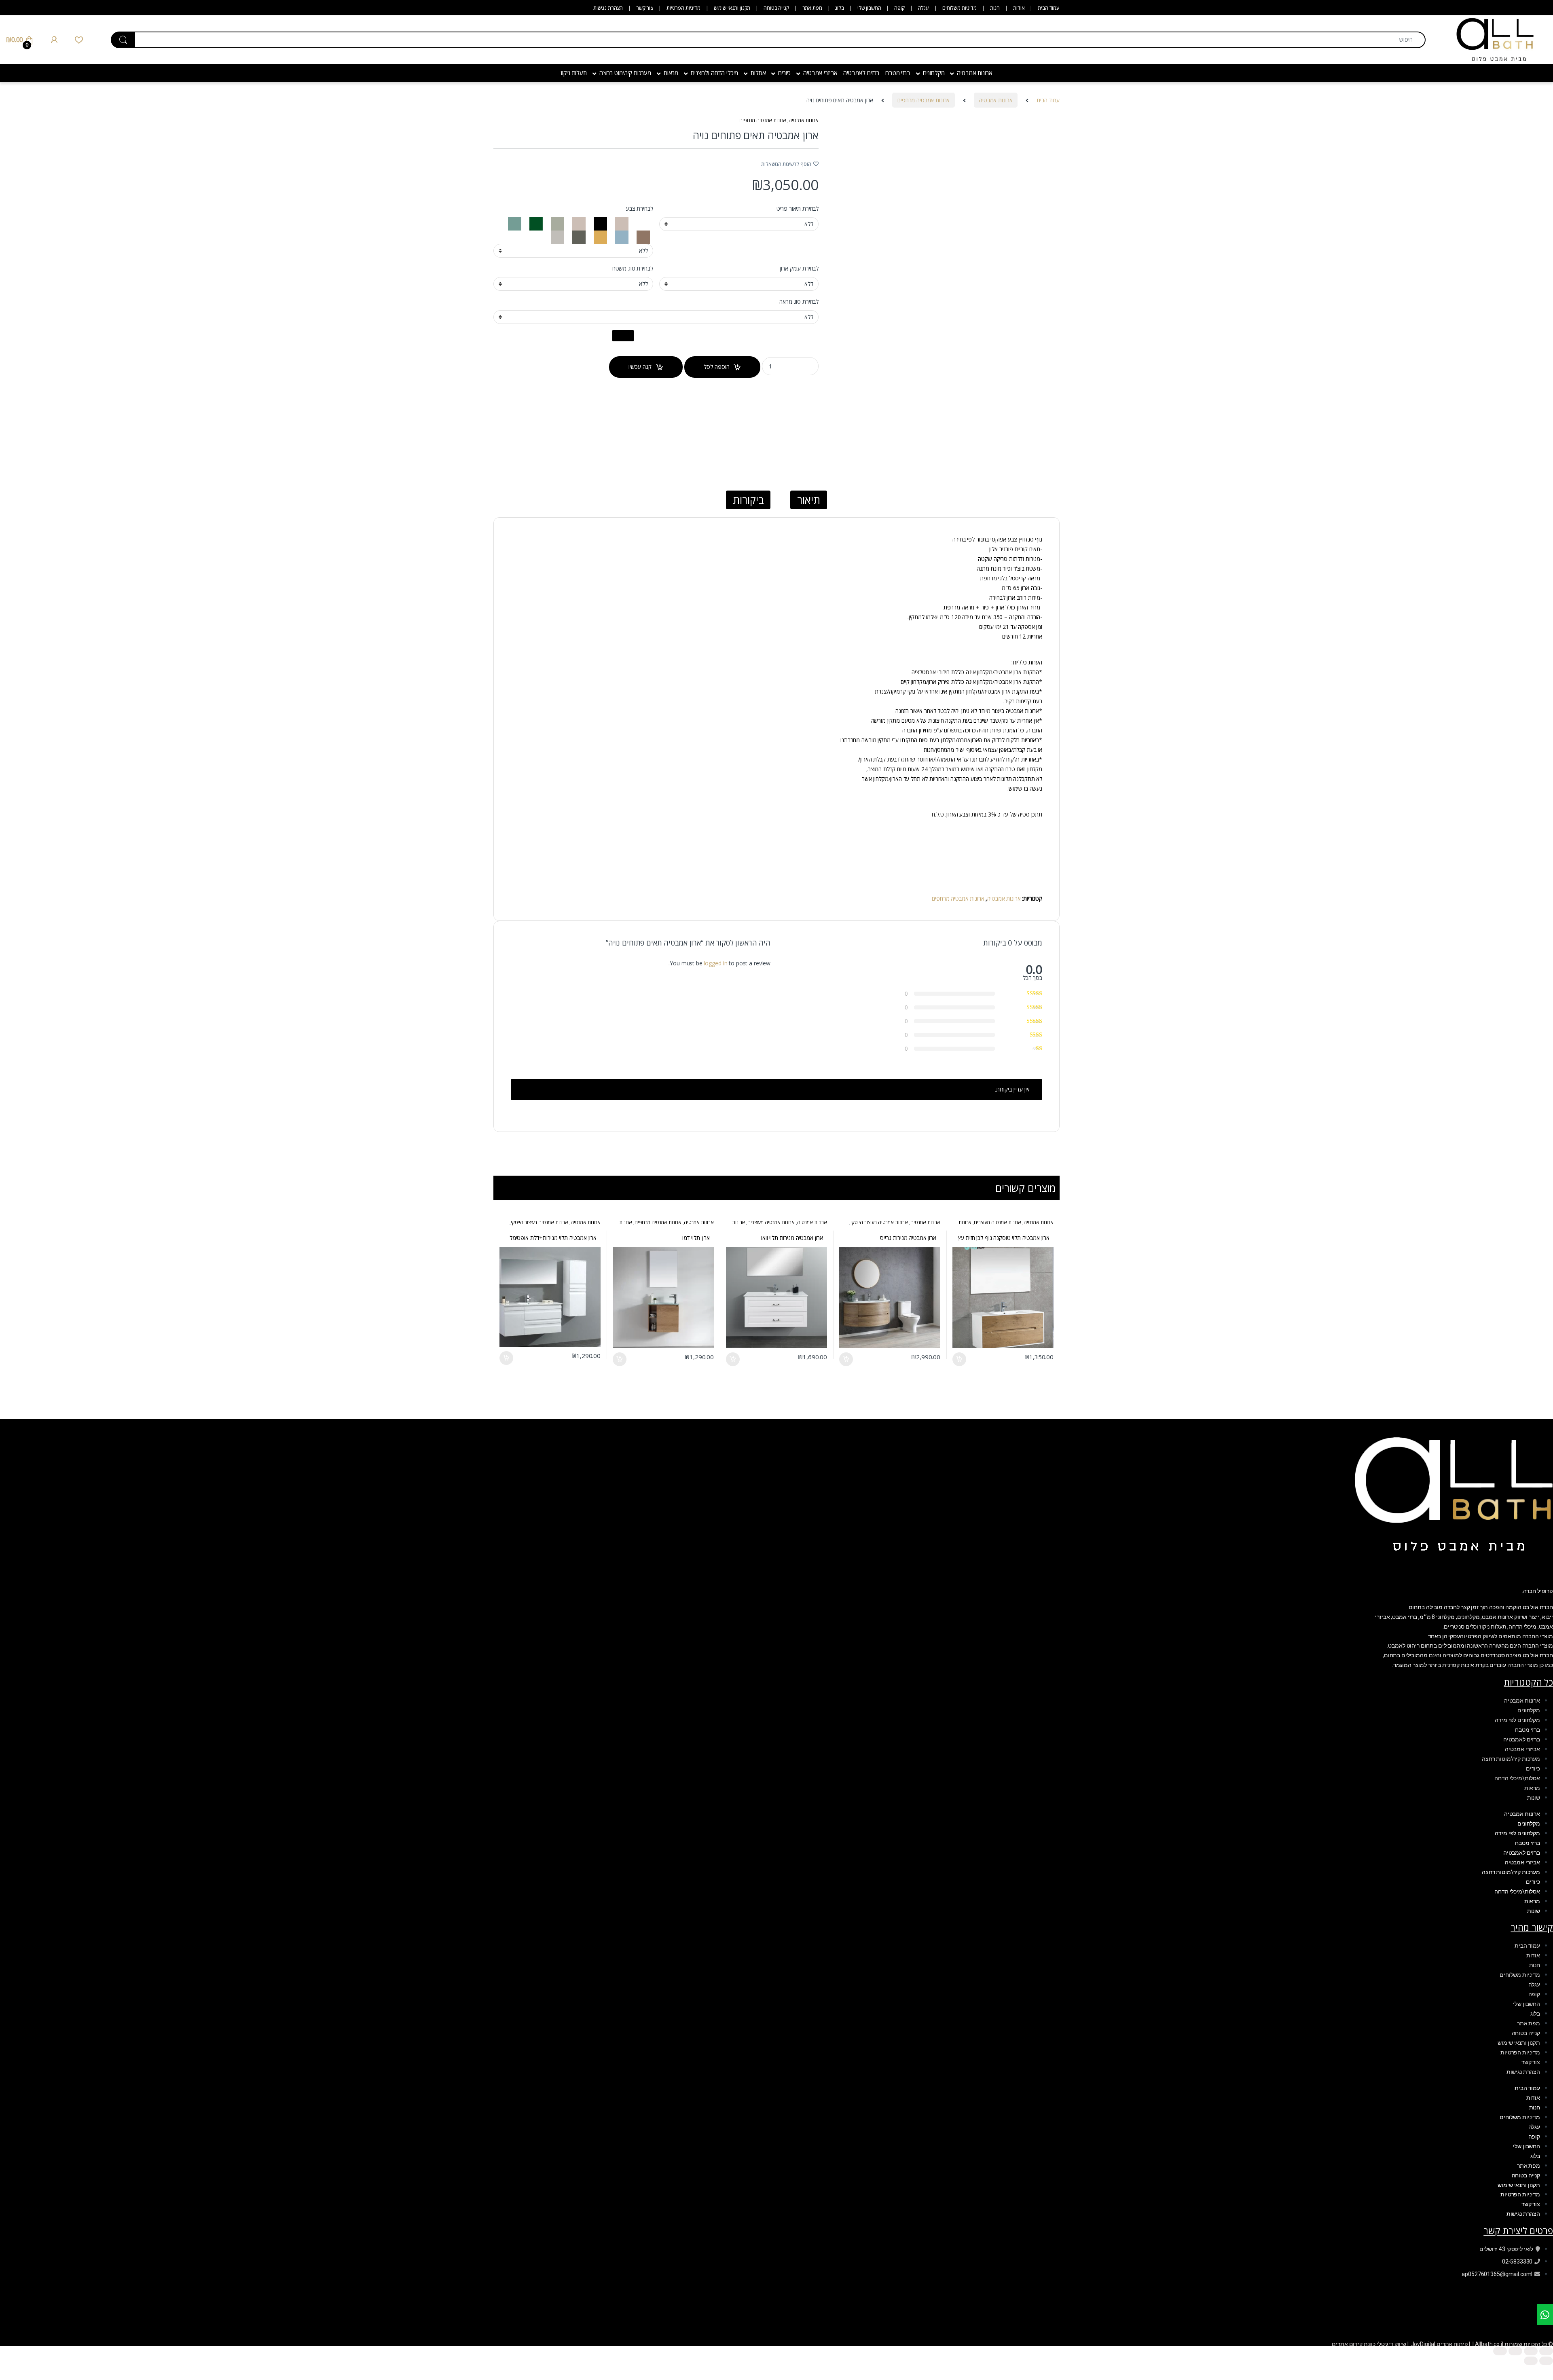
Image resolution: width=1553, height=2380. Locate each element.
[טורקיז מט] (621, 223)
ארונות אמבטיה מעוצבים (998, 1222)
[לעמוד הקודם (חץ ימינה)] (1546, 2361)
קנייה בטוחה (776, 8)
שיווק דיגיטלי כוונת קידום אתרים (1369, 2344)
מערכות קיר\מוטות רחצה (1511, 1759)
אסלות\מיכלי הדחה (1517, 1778)
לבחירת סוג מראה (799, 302)
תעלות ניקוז (573, 73)
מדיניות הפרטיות (683, 8)
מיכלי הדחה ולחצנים (714, 73)
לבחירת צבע (640, 209)
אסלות (758, 73)
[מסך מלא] (1531, 2351)
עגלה (924, 8)
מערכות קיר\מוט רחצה (625, 73)
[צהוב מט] (600, 236)
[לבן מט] (642, 223)
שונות (1534, 1798)
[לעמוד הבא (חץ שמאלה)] (1531, 2361)
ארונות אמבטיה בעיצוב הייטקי (879, 1222)
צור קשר (645, 8)
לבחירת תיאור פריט (798, 209)
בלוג (839, 8)
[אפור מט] (578, 223)
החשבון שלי (869, 8)
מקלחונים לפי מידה (1517, 1720)
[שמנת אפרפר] (558, 236)
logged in (716, 963)
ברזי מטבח (898, 73)
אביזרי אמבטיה (820, 73)
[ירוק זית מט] (578, 236)
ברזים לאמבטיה (861, 73)
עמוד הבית (1049, 8)
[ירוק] (535, 223)
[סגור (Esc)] (1500, 2351)
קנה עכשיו (640, 367)
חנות (995, 8)
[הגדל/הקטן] (1546, 2351)
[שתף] (1515, 2351)
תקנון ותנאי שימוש (732, 8)
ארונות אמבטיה (974, 73)
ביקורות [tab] (748, 500)
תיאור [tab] (808, 500)
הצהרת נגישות (608, 8)
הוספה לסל (717, 367)
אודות (1019, 8)
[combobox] (780, 40)
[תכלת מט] (621, 236)
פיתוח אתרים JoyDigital (1440, 2344)
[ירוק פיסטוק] (557, 223)
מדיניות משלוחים (960, 8)
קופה (899, 8)
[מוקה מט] (642, 236)
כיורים (784, 73)
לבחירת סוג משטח (633, 269)
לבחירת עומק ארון (799, 269)
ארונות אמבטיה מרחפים (924, 100)
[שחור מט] (600, 223)
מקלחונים (934, 73)
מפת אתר (812, 8)
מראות (671, 73)
